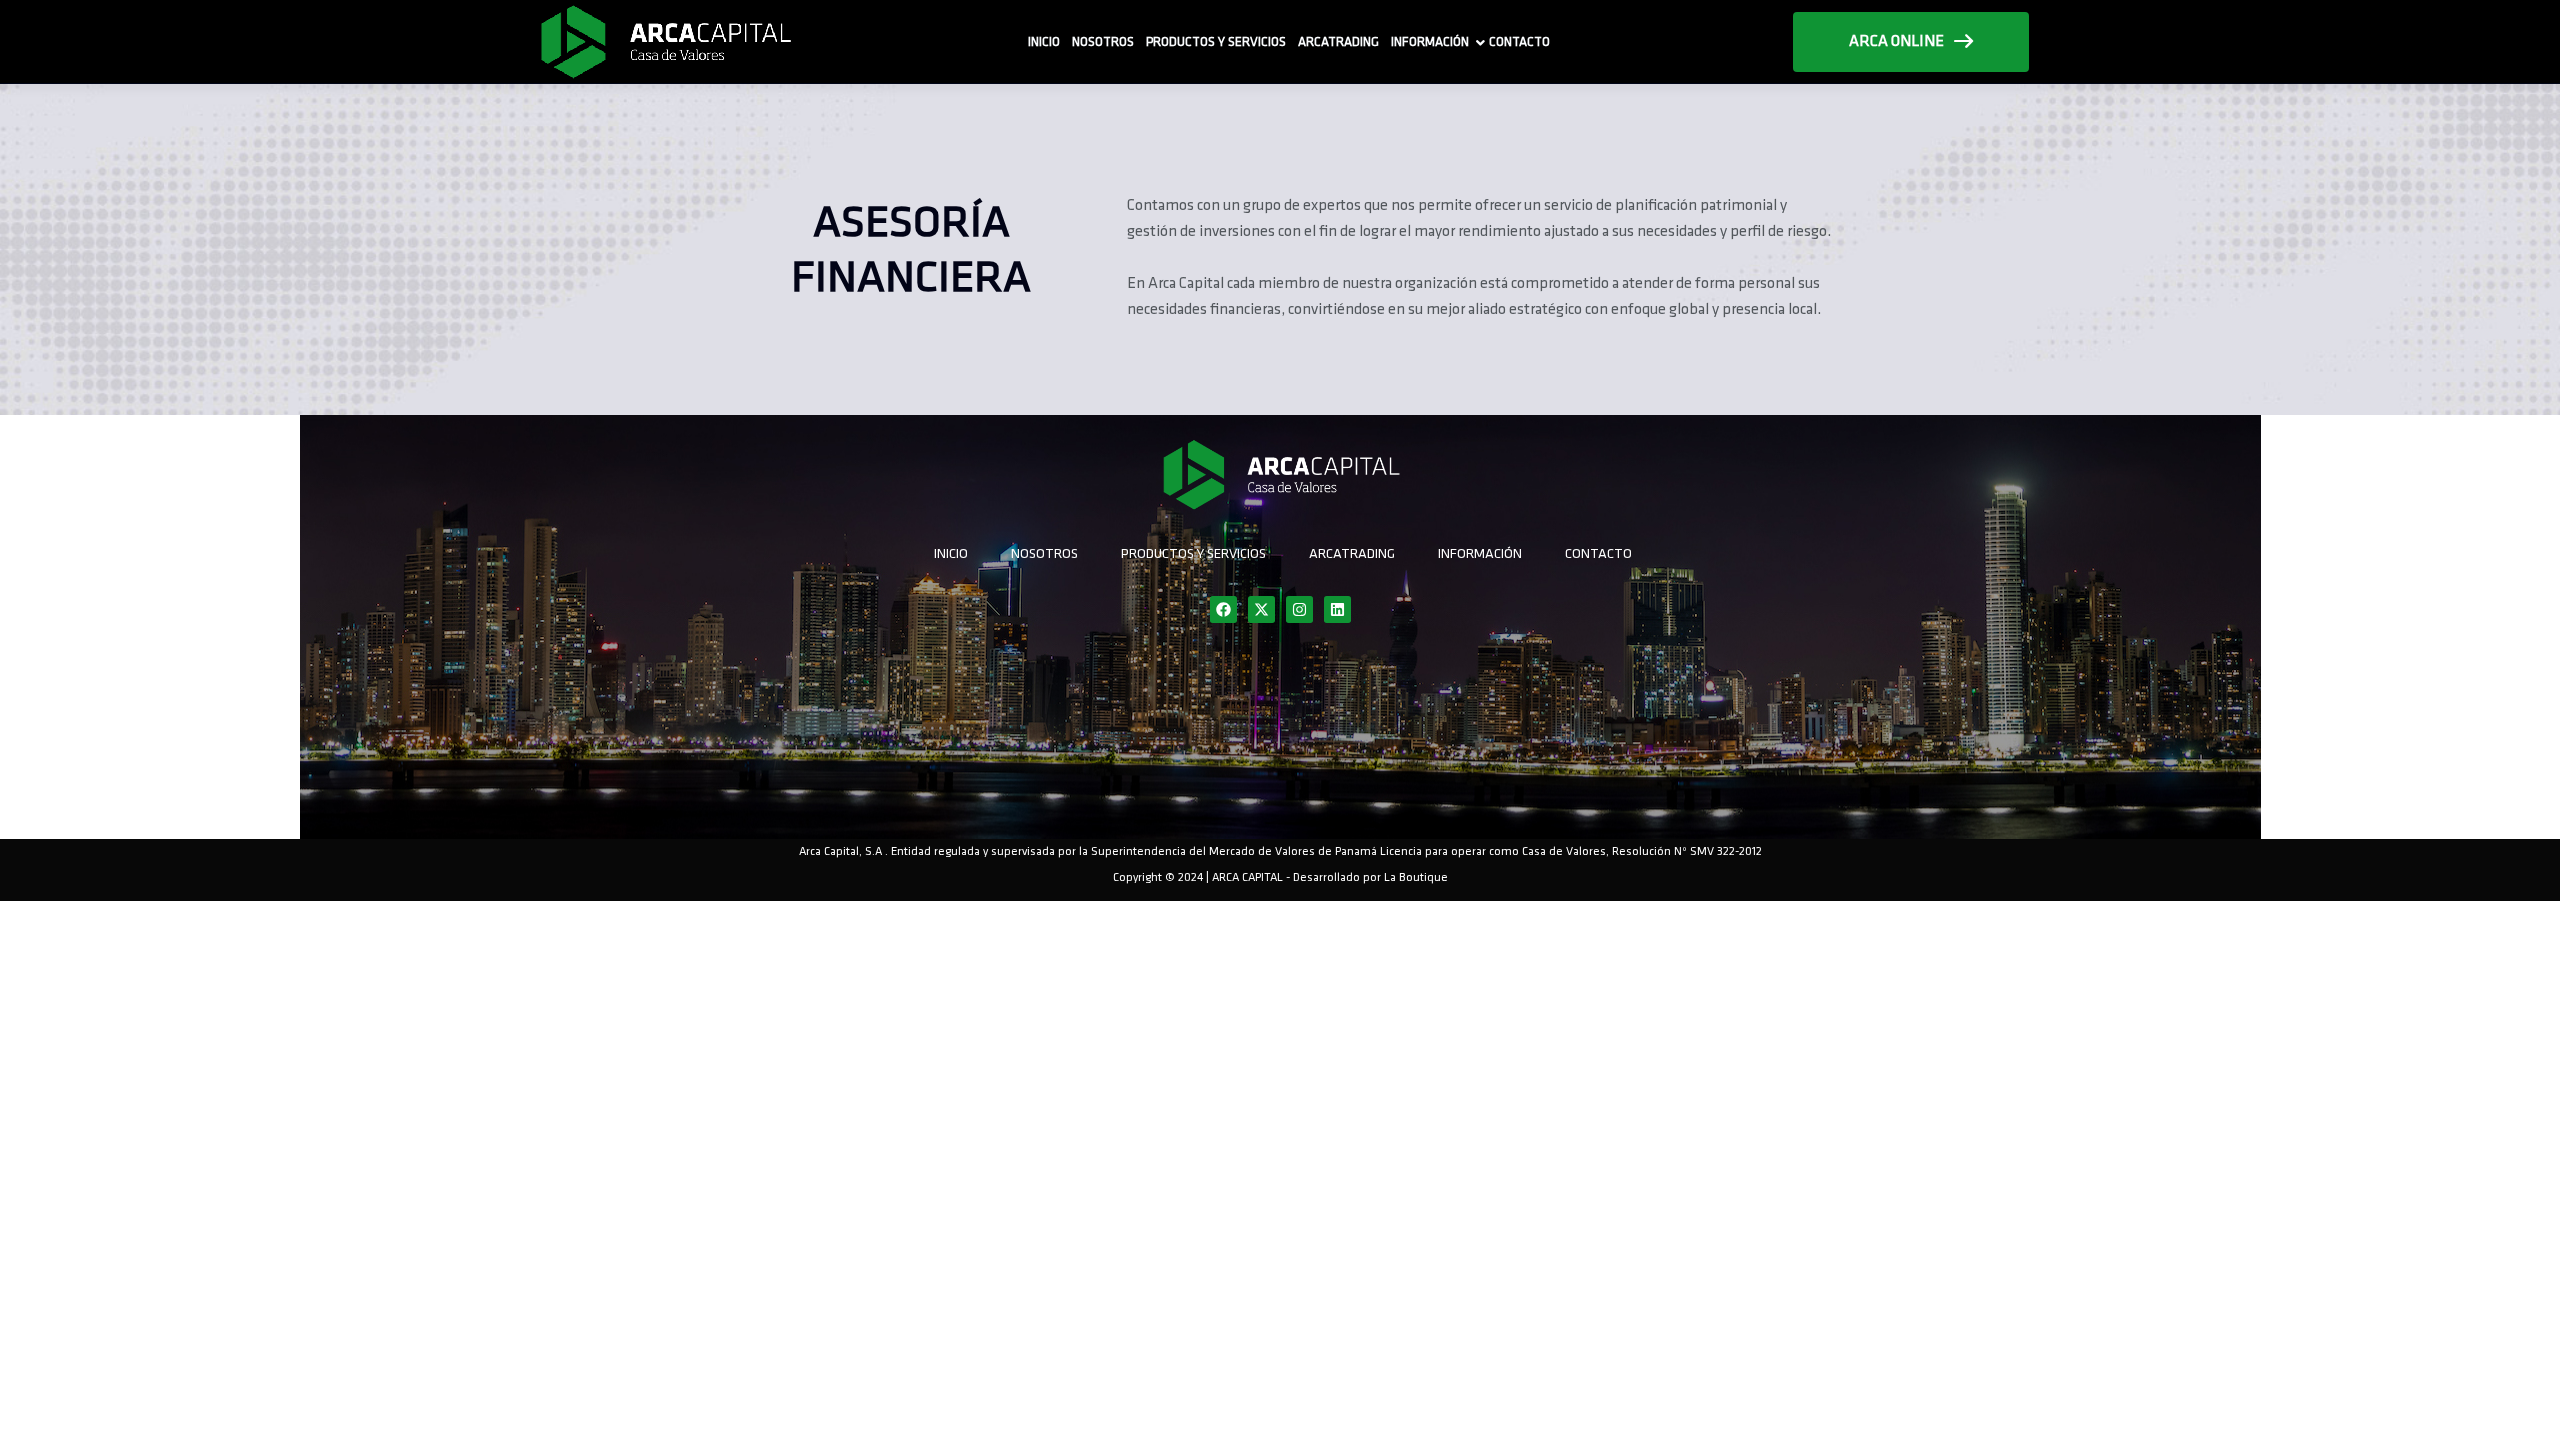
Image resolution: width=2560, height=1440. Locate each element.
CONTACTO (1519, 42)
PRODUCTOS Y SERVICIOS (1216, 42)
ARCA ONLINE (1896, 42)
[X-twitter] (1261, 609)
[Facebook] (1223, 609)
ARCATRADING (1338, 42)
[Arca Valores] (665, 41)
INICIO (1044, 42)
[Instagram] (1299, 609)
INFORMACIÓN (1430, 42)
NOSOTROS (1103, 42)
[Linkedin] (1337, 609)
